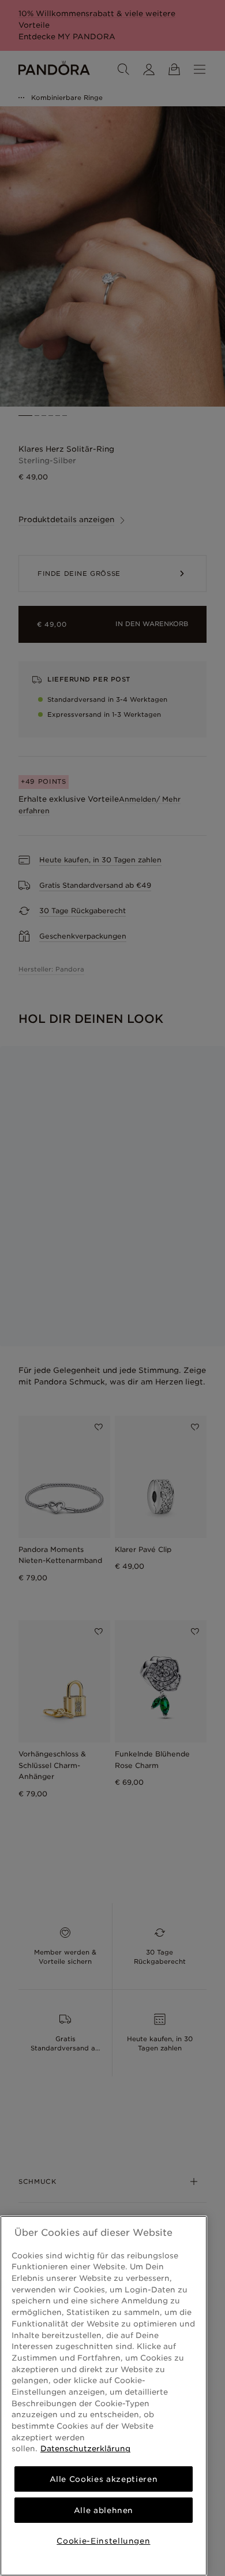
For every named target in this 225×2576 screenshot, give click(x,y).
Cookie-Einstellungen (103, 2541)
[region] (104, 2396)
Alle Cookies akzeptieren (104, 2479)
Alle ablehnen (104, 2510)
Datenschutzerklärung (85, 2448)
